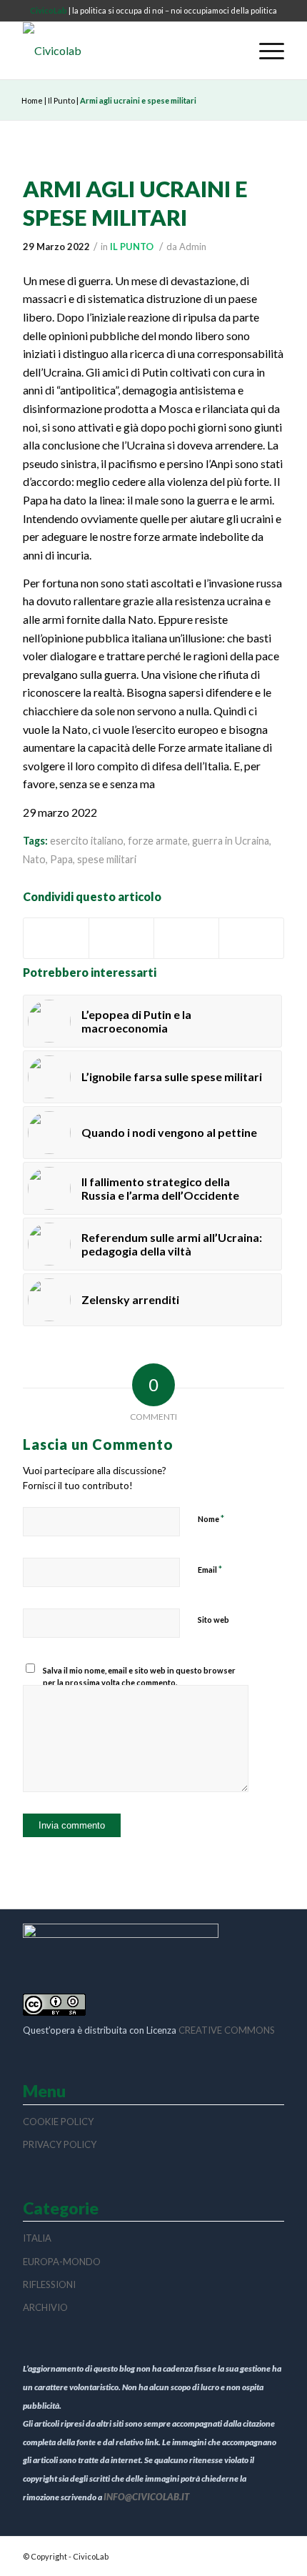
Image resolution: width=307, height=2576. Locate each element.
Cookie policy (58, 2122)
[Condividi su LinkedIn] (251, 939)
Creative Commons (227, 2030)
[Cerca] (232, 51)
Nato (34, 859)
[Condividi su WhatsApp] (186, 939)
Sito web (213, 1620)
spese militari (107, 859)
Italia (37, 2238)
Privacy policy (60, 2144)
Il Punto (61, 100)
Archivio (45, 2307)
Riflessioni (49, 2284)
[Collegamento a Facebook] (273, 2555)
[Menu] (265, 51)
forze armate (158, 841)
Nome (211, 1518)
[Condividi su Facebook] (56, 939)
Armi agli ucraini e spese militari (135, 203)
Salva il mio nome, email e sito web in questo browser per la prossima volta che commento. (139, 1676)
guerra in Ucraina (231, 841)
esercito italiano (87, 841)
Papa (61, 859)
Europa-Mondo (62, 2262)
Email (210, 1569)
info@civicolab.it (146, 2497)
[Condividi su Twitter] (121, 939)
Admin (193, 247)
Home (32, 100)
